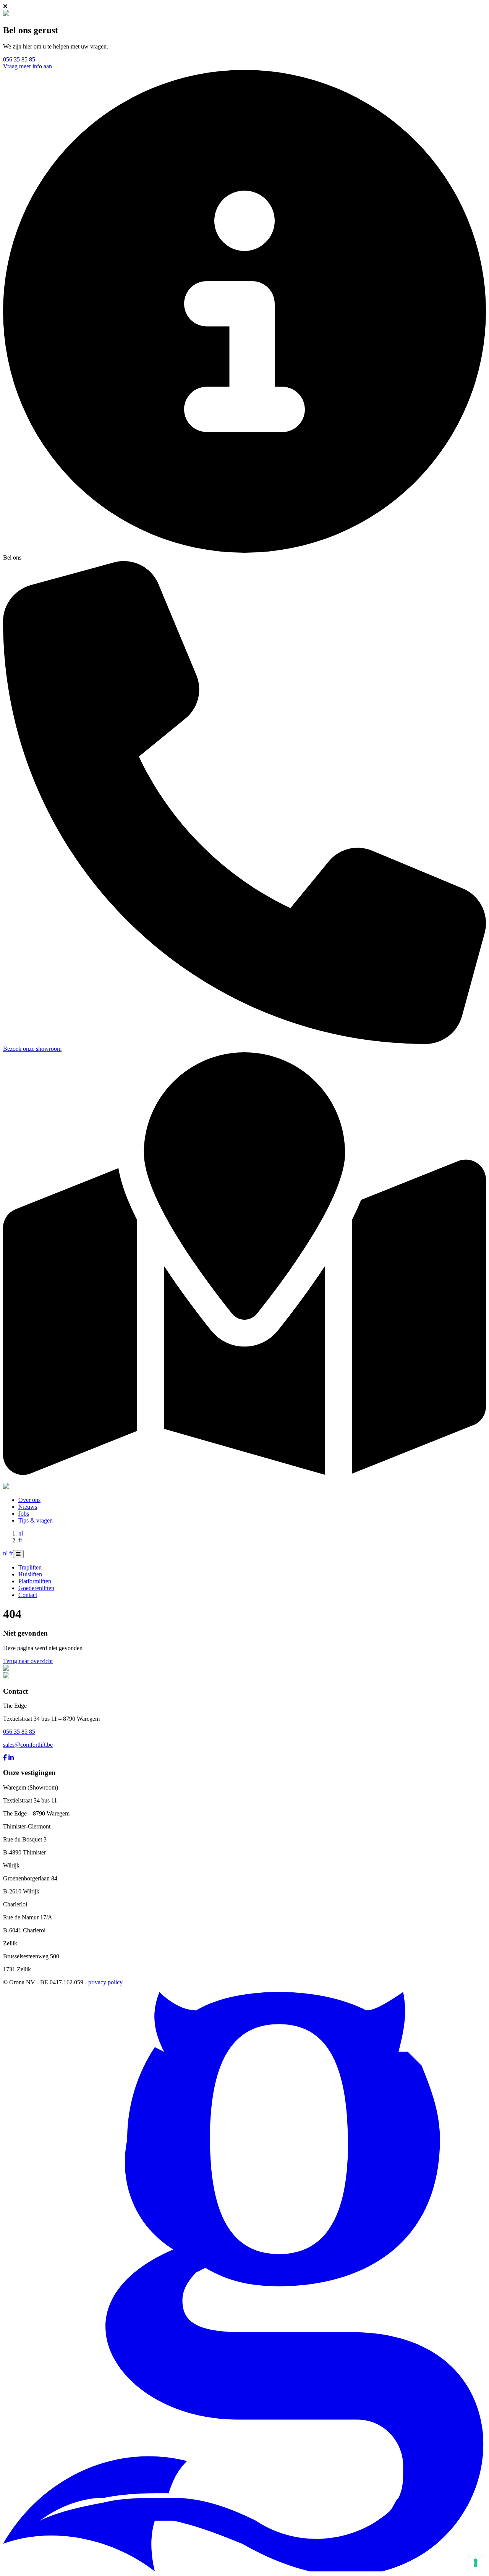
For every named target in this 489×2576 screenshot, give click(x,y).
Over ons (29, 1500)
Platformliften (35, 1581)
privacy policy (105, 1982)
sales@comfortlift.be (28, 1745)
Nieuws (28, 1507)
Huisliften (30, 1574)
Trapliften (30, 1567)
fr (20, 1540)
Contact (28, 1595)
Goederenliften (36, 1588)
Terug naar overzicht (28, 1661)
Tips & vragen (36, 1520)
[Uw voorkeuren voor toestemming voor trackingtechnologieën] (476, 2563)
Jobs (24, 1514)
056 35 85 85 (19, 59)
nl (21, 1533)
